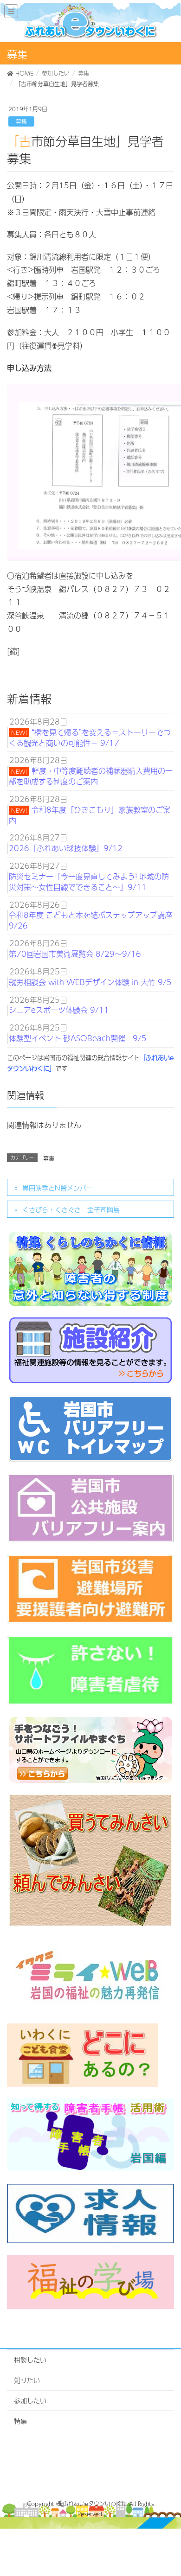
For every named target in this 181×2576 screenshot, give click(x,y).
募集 (21, 121)
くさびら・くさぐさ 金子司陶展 (71, 1209)
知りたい (27, 2380)
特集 (20, 2421)
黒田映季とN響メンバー (58, 1188)
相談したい (30, 2360)
